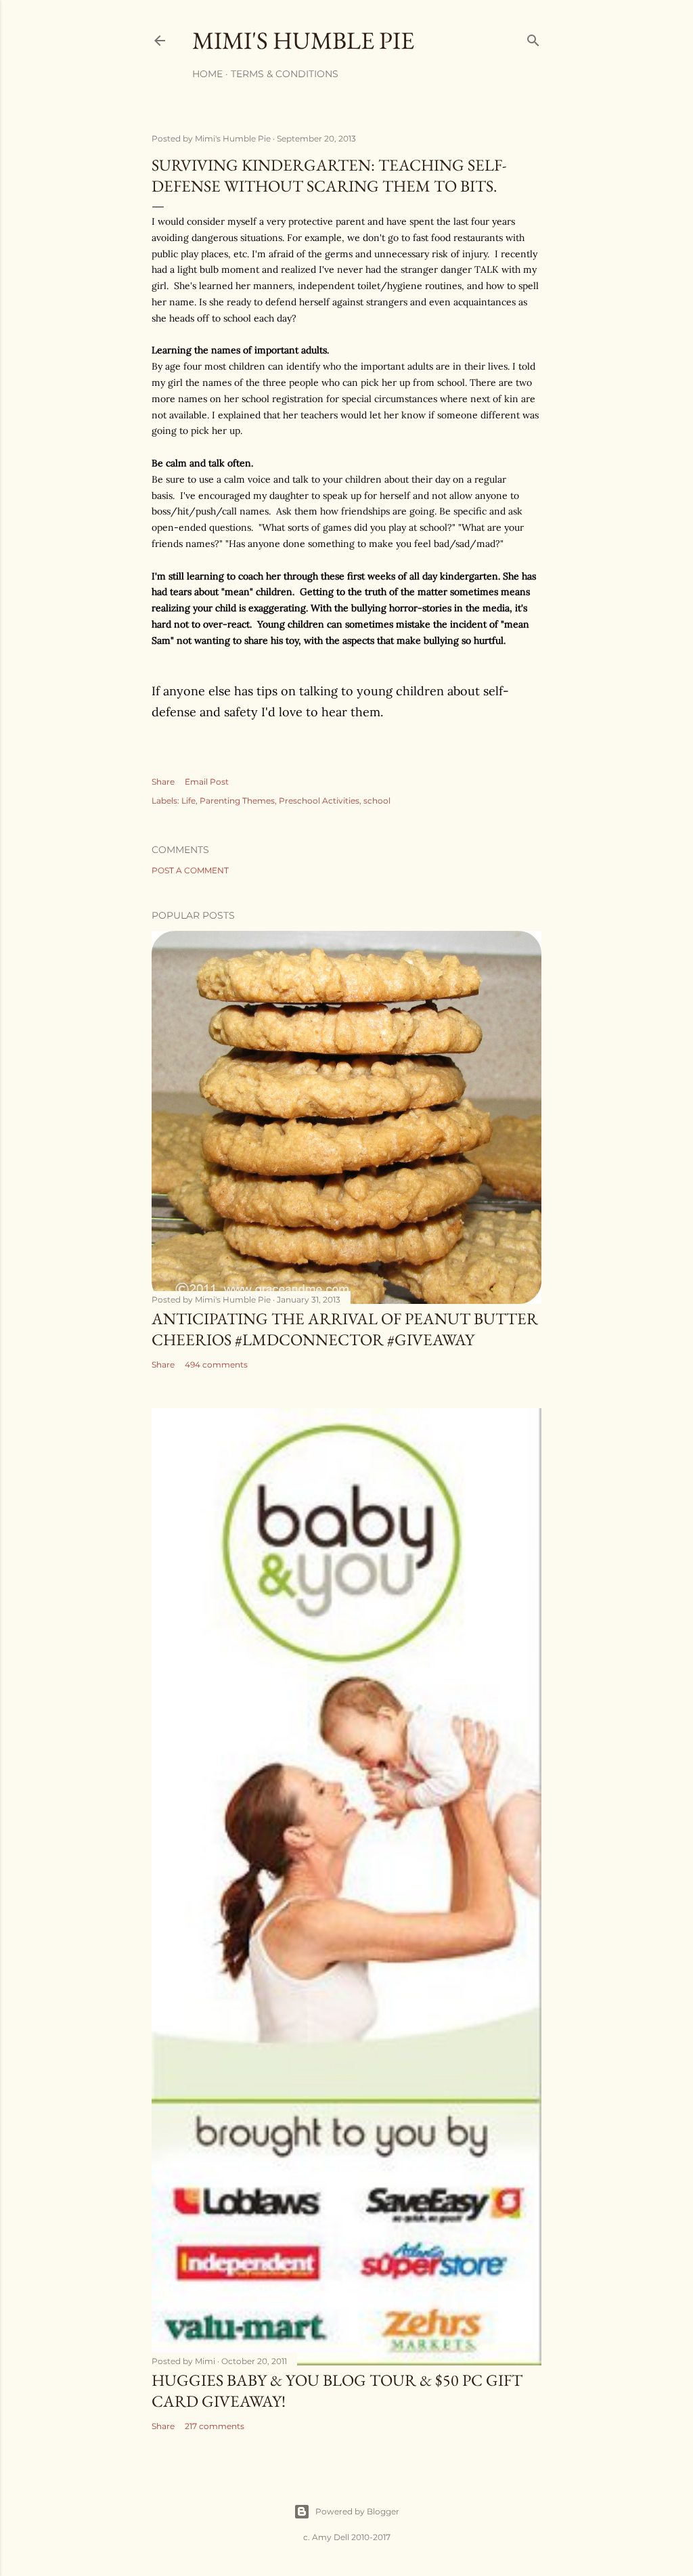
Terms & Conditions (285, 74)
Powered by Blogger (357, 2511)
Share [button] (163, 782)
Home (207, 74)
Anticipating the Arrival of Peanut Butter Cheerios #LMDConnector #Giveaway (345, 1329)
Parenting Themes (237, 801)
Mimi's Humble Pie (303, 40)
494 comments (216, 1365)
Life (188, 801)
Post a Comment (190, 870)
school (377, 801)
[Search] (533, 38)
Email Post (207, 782)
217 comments (215, 2426)
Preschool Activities (319, 801)
